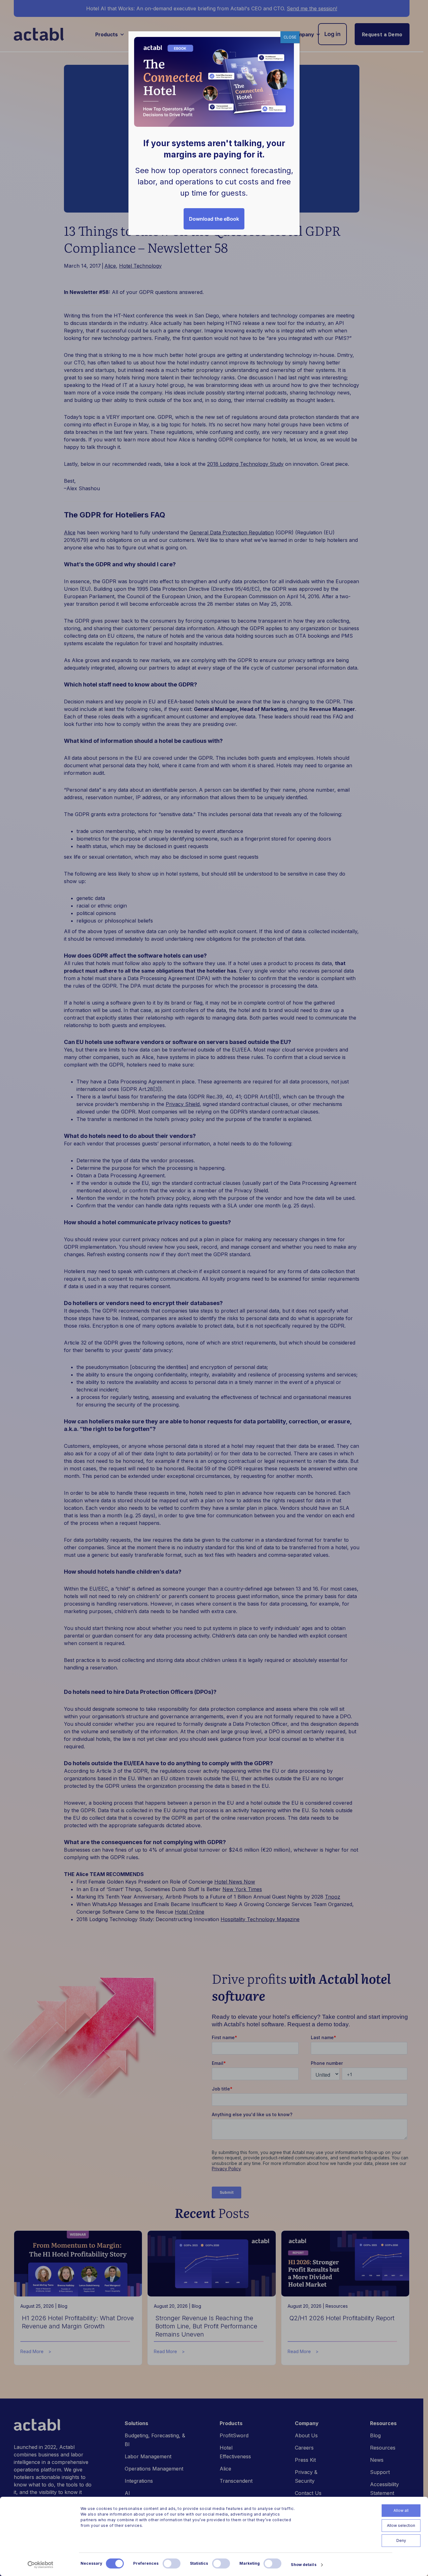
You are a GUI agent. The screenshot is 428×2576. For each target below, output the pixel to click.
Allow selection (401, 2525)
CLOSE (290, 37)
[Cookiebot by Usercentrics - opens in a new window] (41, 2565)
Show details (303, 2565)
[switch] (172, 2563)
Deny (401, 2540)
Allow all (401, 2510)
